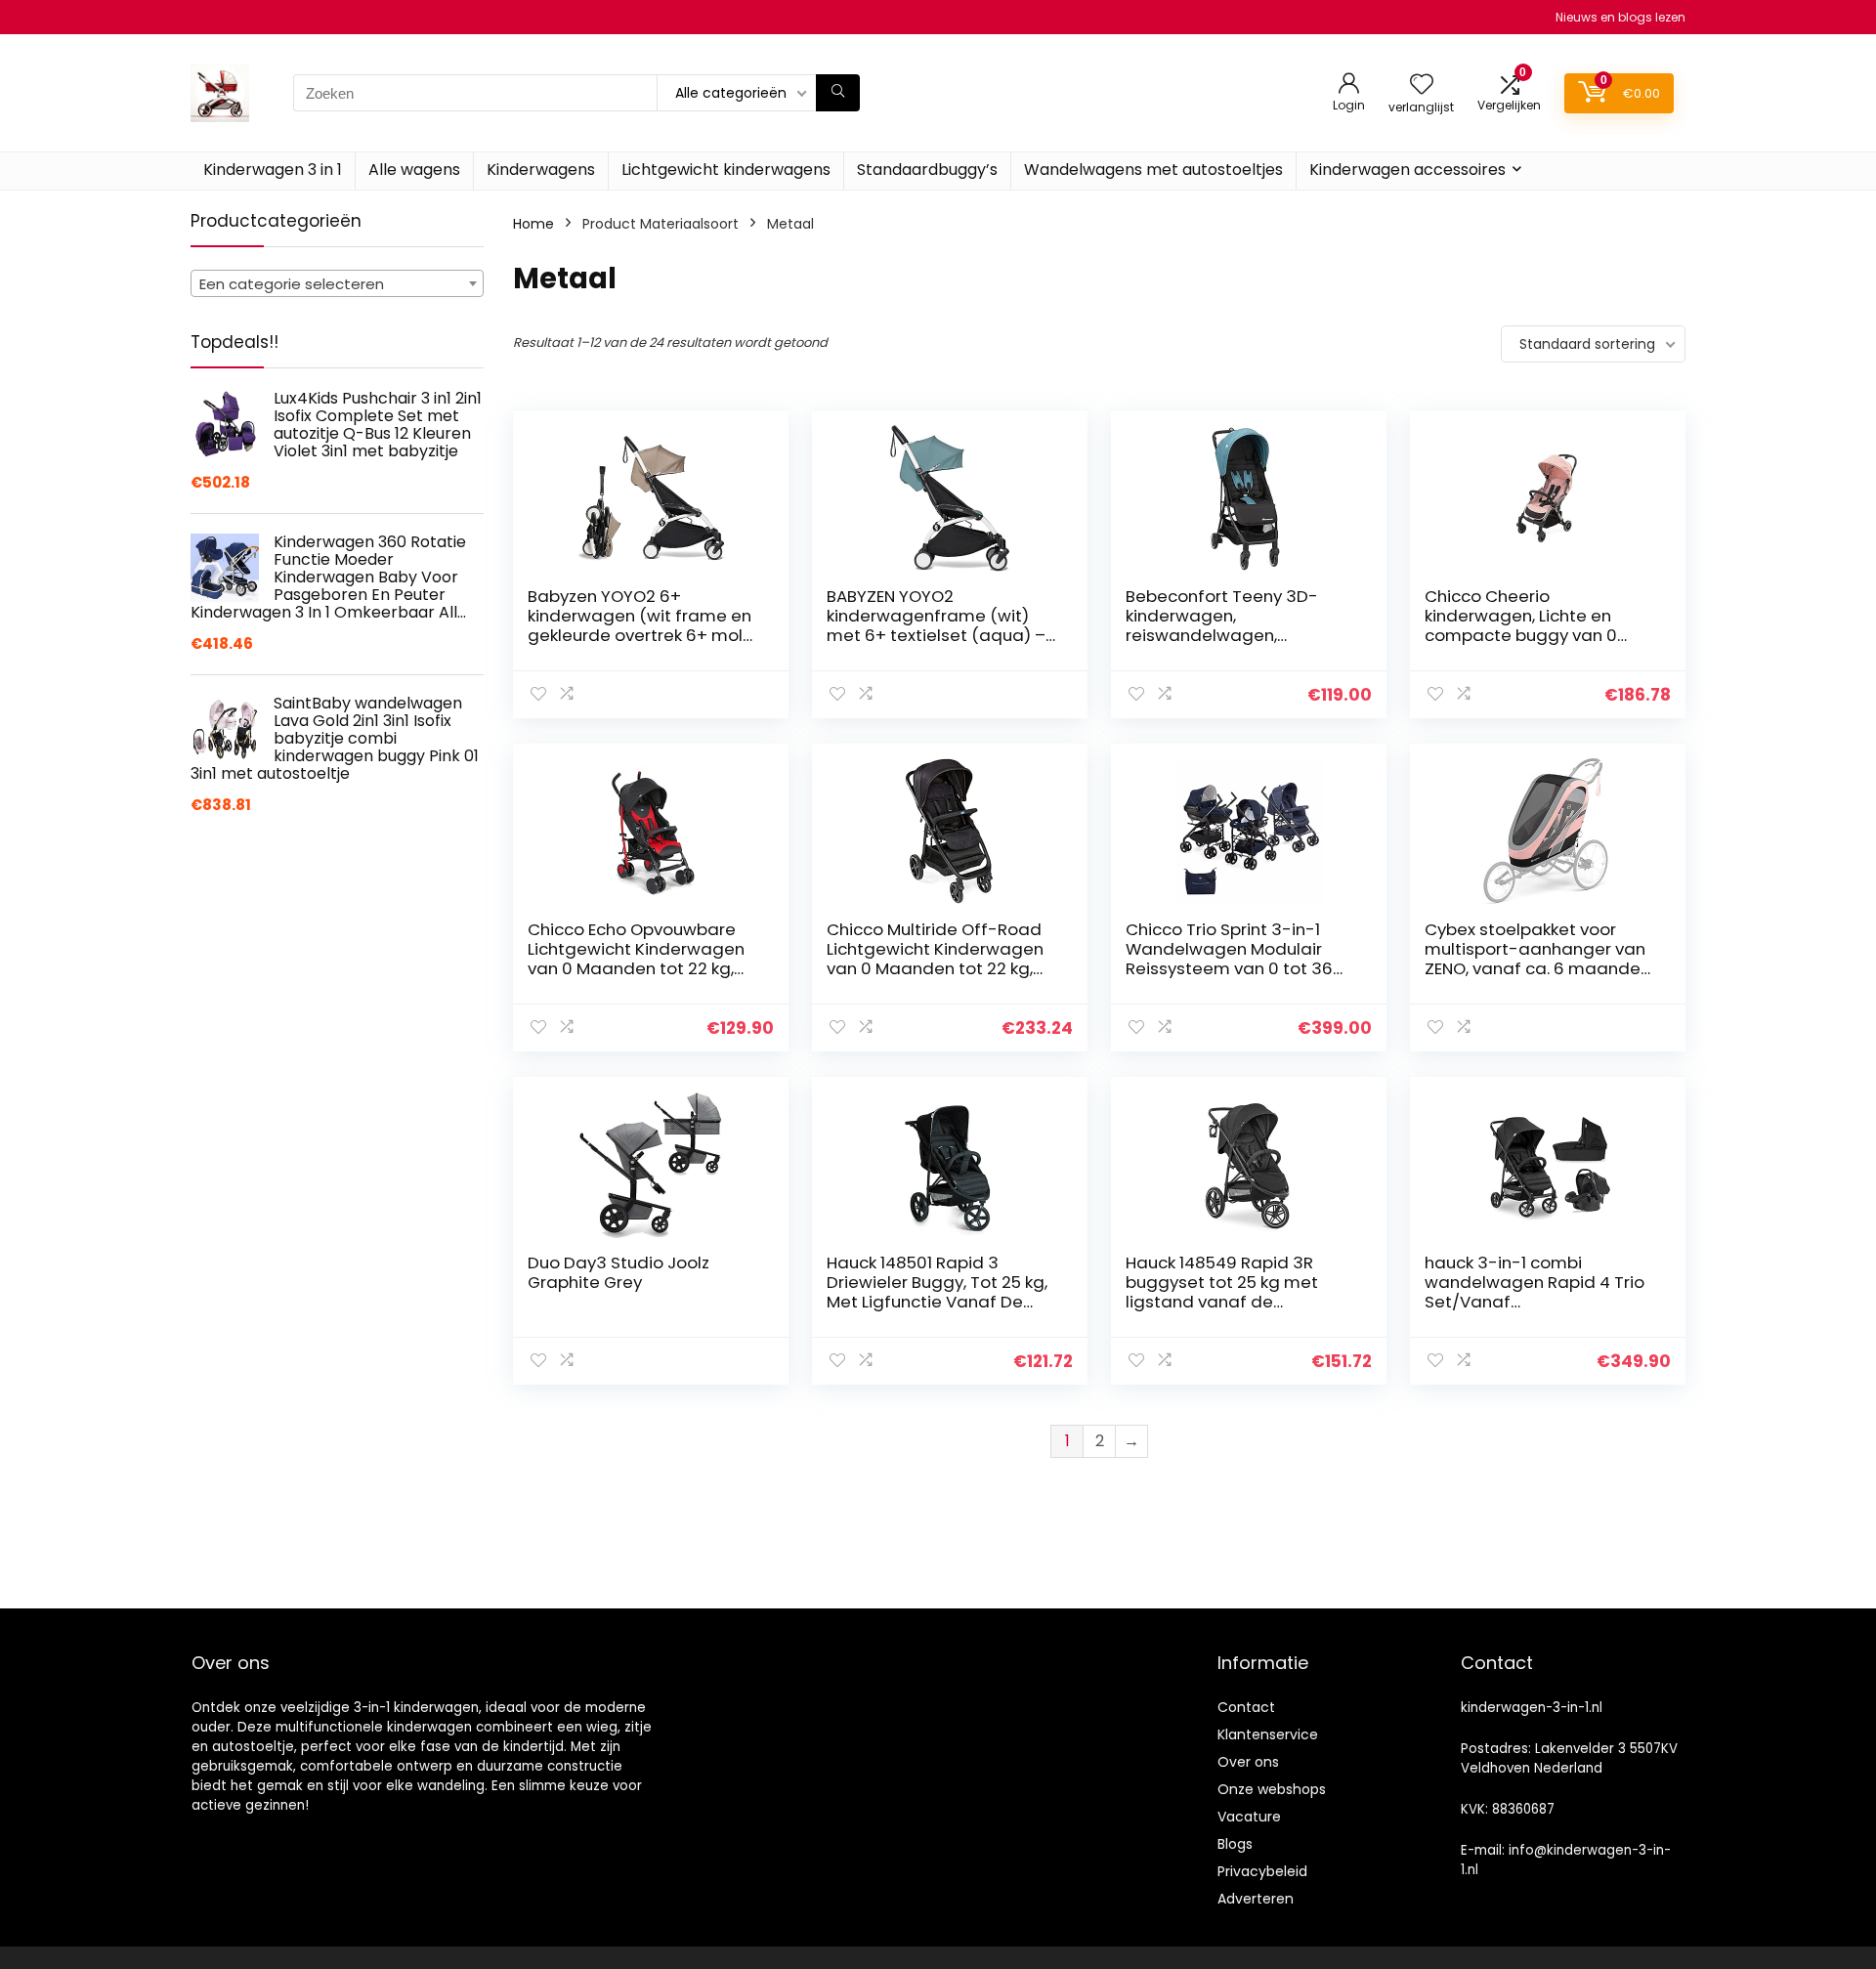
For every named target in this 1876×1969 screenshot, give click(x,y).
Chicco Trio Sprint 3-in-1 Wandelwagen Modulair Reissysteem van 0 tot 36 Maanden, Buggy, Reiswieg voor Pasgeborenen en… (1235, 968)
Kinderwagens (541, 170)
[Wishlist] (1422, 86)
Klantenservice (1268, 1734)
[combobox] (337, 283)
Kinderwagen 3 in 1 (273, 170)
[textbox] (337, 284)
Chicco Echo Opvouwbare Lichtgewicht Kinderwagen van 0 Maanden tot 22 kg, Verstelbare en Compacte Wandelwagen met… (636, 968)
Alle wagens (414, 170)
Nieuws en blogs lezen (1620, 17)
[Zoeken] (838, 93)
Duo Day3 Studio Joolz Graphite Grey (618, 1272)
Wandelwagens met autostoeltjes (1153, 170)
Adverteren (1256, 1899)
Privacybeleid (1262, 1871)
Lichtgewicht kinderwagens (726, 170)
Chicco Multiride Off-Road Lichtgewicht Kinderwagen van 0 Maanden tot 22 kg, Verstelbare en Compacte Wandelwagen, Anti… (935, 968)
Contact (1246, 1707)
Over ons (1248, 1762)
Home (533, 224)
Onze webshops (1272, 1789)
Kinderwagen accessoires (1407, 170)
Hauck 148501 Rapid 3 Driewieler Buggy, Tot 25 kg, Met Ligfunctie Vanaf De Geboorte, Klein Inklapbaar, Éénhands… (937, 1302)
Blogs (1235, 1844)
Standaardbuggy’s (927, 170)
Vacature (1249, 1817)
